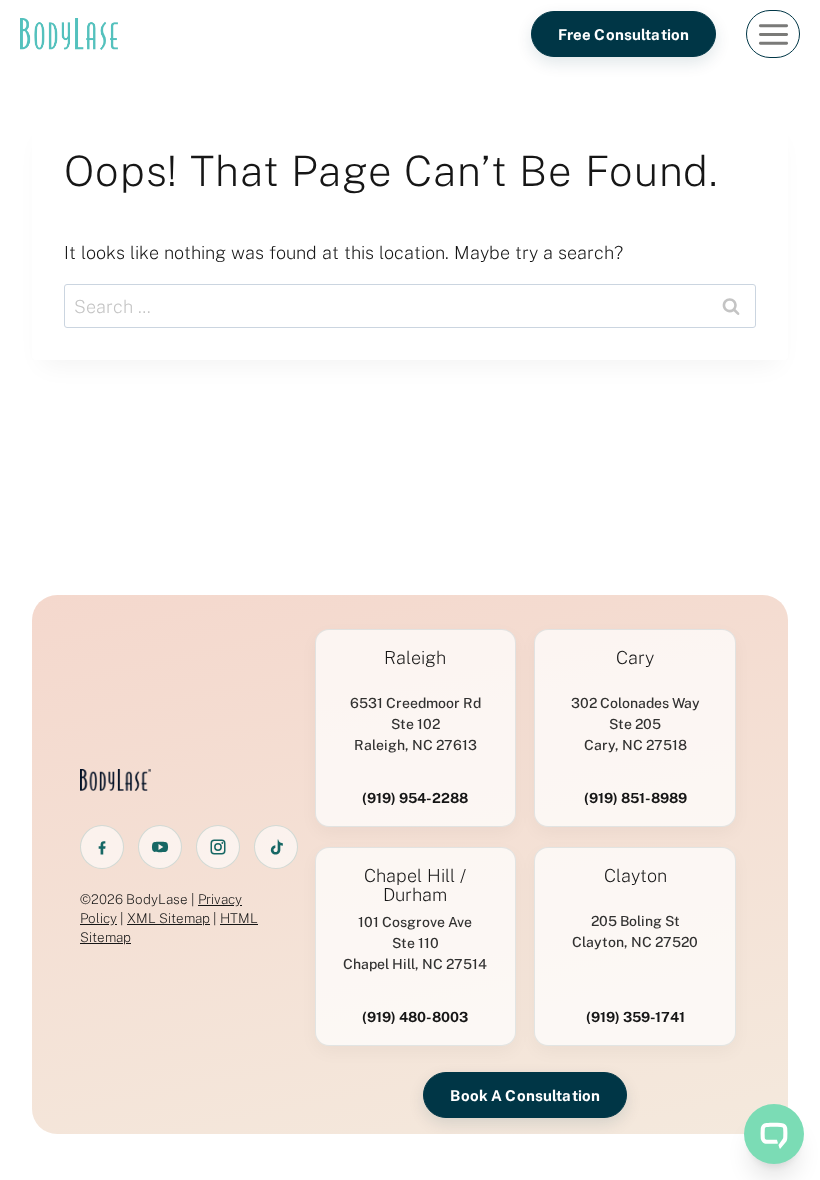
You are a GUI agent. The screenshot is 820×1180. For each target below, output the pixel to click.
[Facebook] (102, 847)
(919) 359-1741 (635, 1017)
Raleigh (415, 658)
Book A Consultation (525, 1095)
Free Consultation (624, 34)
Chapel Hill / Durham (415, 886)
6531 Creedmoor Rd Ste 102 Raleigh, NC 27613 (415, 724)
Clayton (635, 876)
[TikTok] (276, 847)
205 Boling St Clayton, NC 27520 (635, 931)
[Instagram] (218, 847)
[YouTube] (160, 847)
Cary (635, 658)
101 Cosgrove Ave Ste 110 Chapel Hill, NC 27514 (415, 943)
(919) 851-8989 (635, 798)
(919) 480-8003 (415, 1017)
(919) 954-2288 (415, 798)
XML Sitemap (168, 918)
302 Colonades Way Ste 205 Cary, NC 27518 (635, 724)
